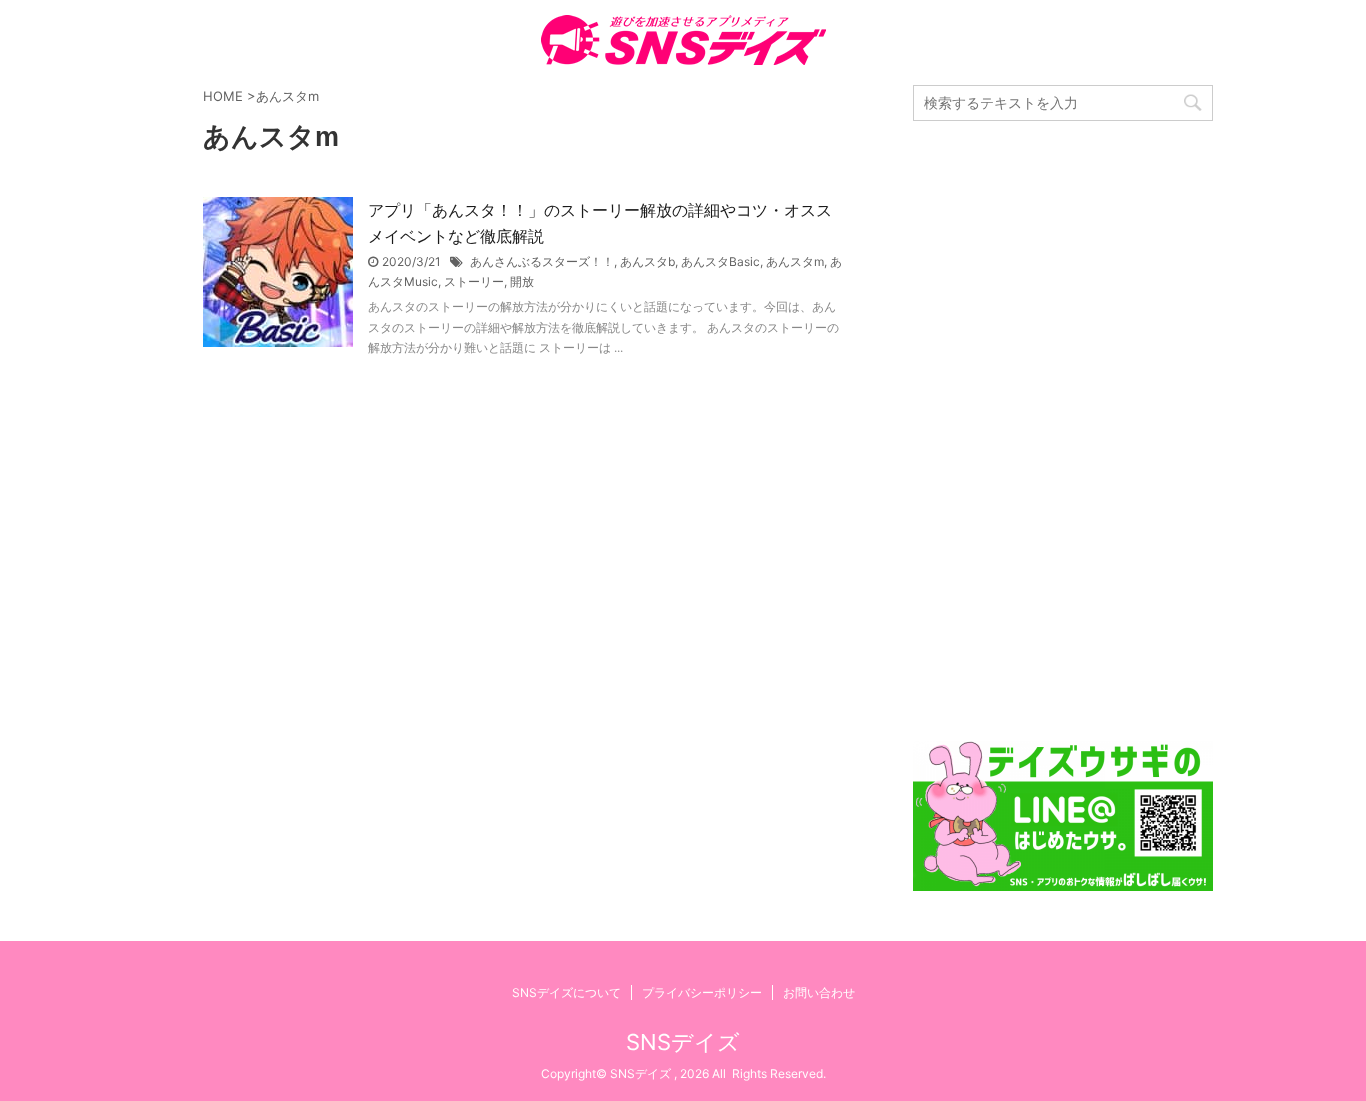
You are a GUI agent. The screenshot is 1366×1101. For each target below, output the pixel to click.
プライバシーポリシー (702, 992)
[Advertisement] (1063, 431)
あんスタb (647, 261)
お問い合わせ (819, 992)
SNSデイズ (683, 1042)
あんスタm (795, 261)
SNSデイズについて (566, 992)
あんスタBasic (720, 261)
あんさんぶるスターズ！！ (542, 261)
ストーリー (474, 281)
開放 (522, 281)
